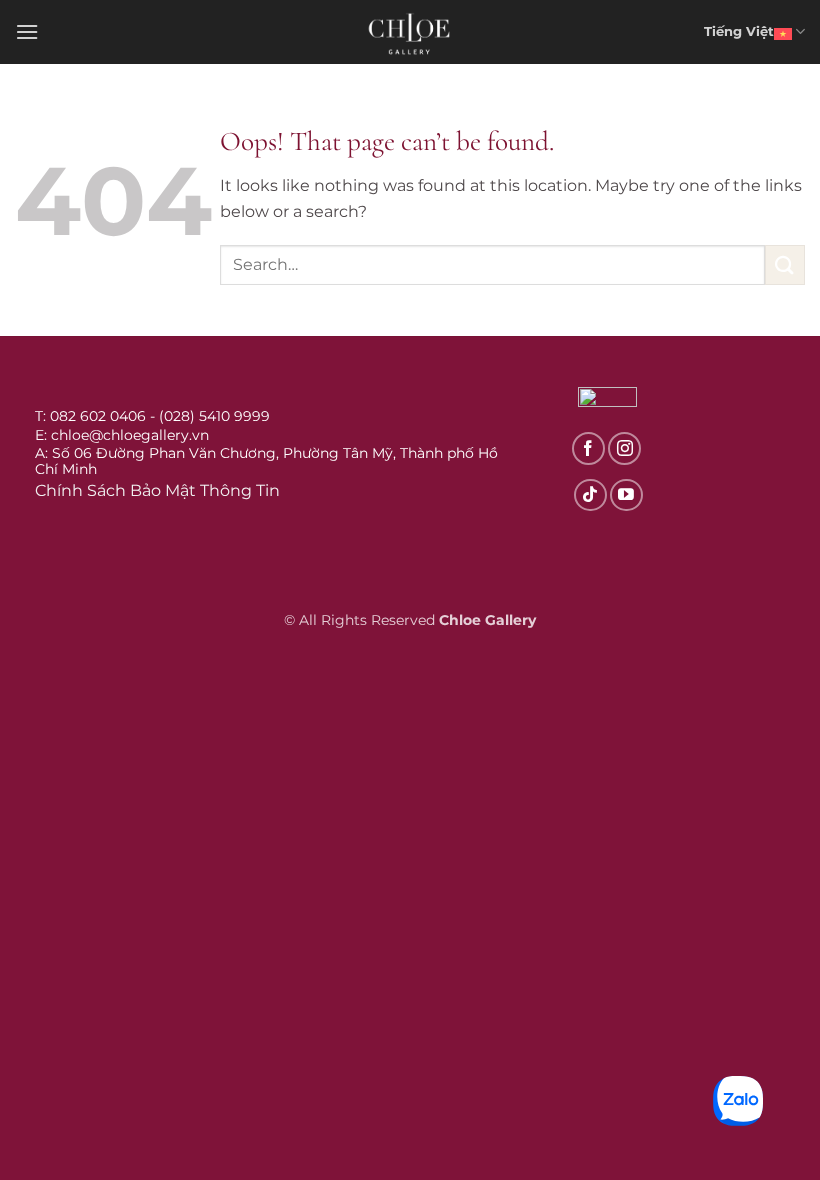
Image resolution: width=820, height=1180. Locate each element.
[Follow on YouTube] (626, 495)
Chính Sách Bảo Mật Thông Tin (157, 490)
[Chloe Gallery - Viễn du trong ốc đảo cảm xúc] (410, 32)
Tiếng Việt (739, 31)
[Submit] (785, 264)
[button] (27, 31)
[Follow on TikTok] (590, 495)
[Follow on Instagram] (624, 448)
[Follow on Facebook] (588, 448)
